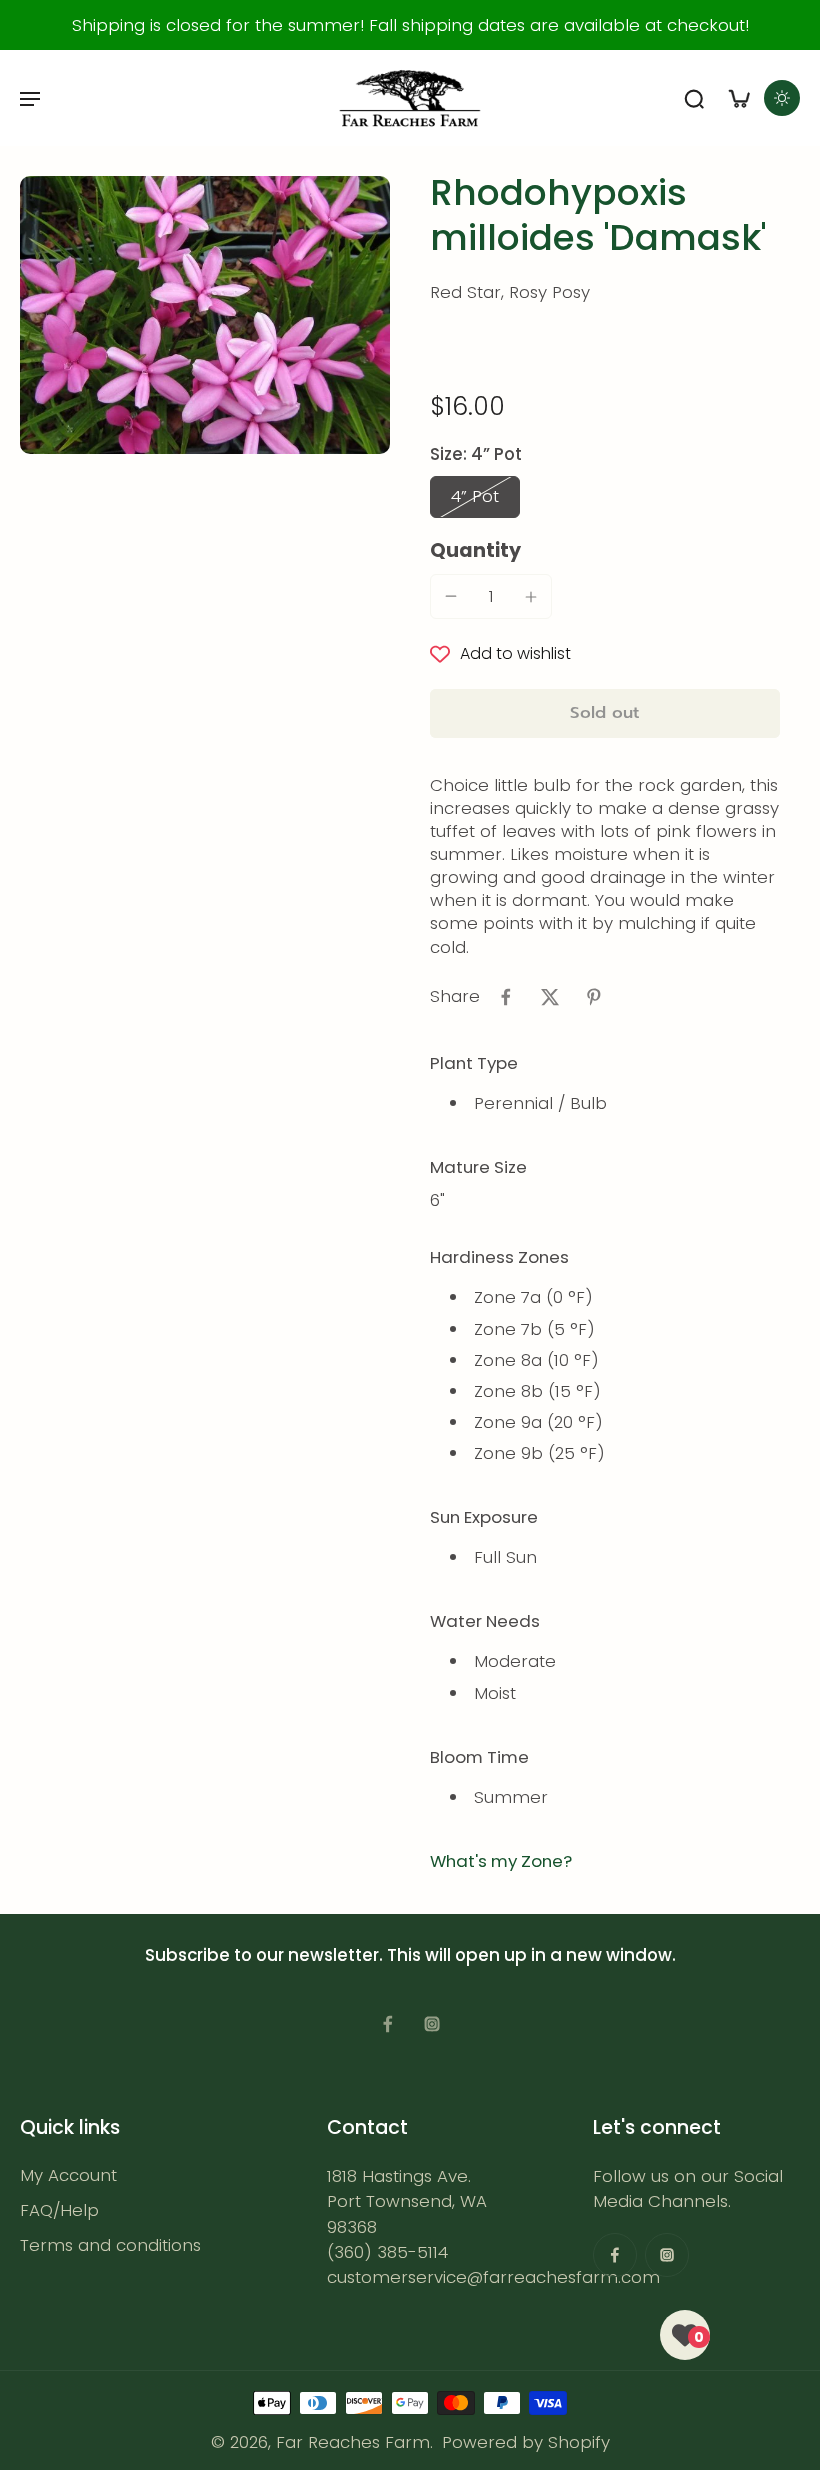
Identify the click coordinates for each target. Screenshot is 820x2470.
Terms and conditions (110, 2245)
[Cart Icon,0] (738, 98)
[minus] (451, 596)
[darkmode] (782, 98)
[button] (605, 713)
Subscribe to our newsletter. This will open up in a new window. (410, 1955)
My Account (68, 2175)
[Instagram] (432, 2024)
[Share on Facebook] (506, 997)
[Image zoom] (205, 315)
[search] (694, 98)
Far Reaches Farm (353, 2442)
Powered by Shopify (526, 2442)
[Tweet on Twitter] (550, 997)
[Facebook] (388, 2024)
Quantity (475, 550)
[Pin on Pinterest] (594, 997)
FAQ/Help (59, 2210)
